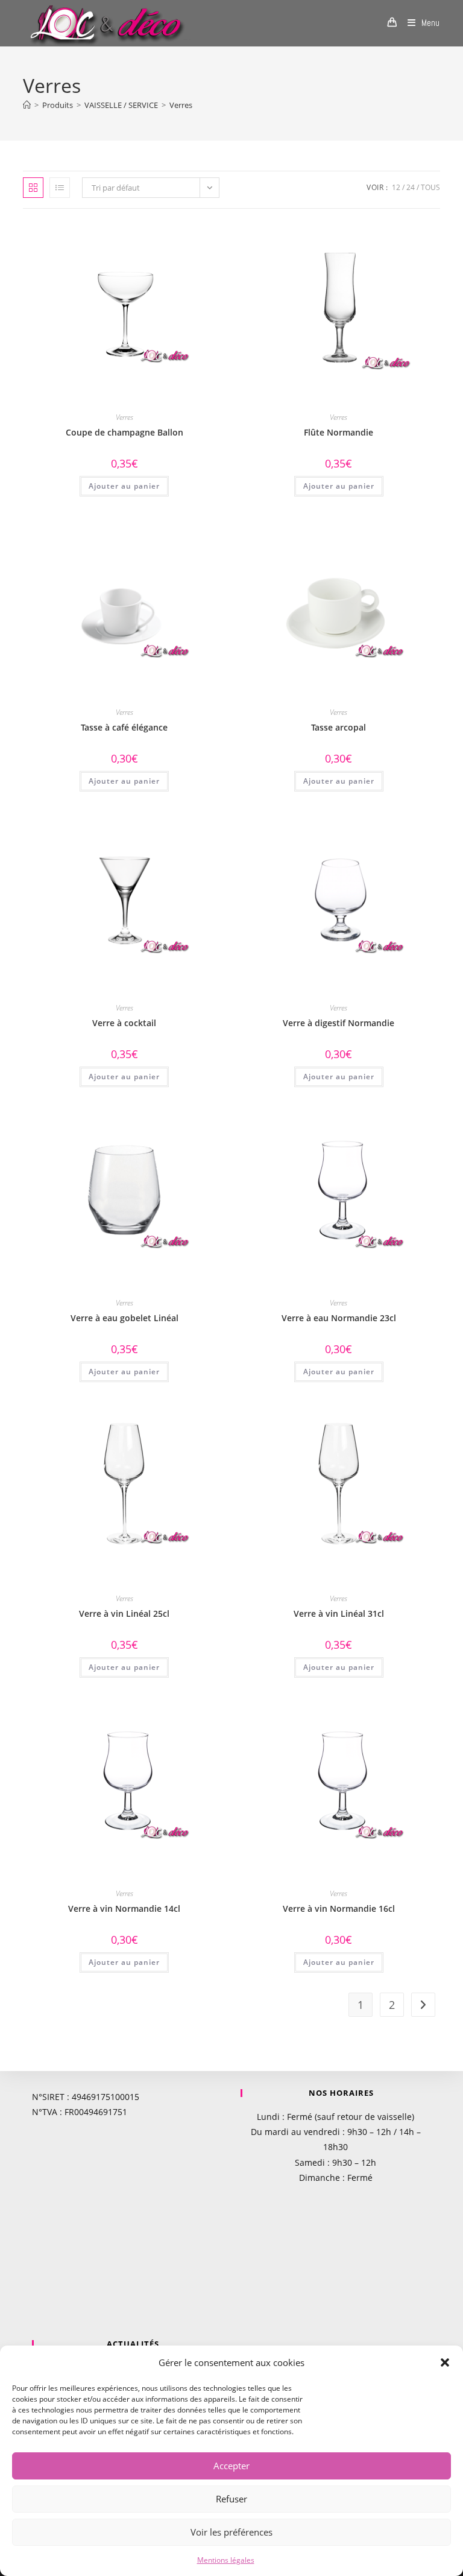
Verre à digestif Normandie (339, 1023)
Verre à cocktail (124, 1023)
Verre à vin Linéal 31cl (339, 1613)
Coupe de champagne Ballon (124, 432)
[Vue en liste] (60, 188)
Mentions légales (226, 2560)
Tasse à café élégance (124, 727)
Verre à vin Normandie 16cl (339, 1908)
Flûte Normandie (339, 432)
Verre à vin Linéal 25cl (124, 1613)
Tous (430, 187)
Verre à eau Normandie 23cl (339, 1318)
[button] (445, 2362)
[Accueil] (27, 105)
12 (396, 187)
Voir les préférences (231, 2532)
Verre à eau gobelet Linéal (124, 1318)
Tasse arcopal (339, 727)
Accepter (231, 2466)
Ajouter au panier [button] (124, 486)
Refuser (231, 2499)
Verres (181, 105)
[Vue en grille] (33, 188)
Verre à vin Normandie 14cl (124, 1908)
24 (411, 187)
